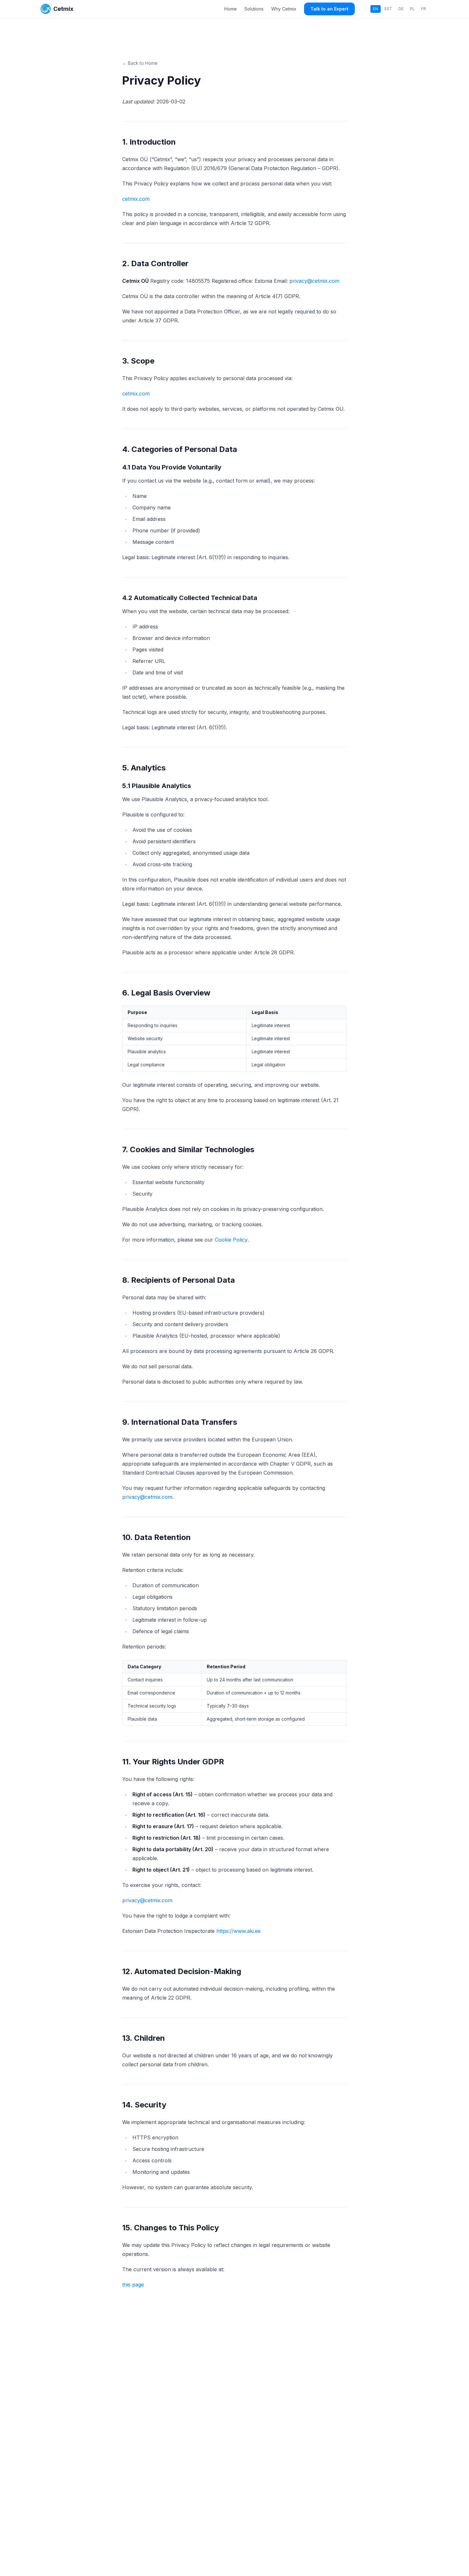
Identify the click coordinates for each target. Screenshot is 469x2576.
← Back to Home (140, 63)
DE (401, 9)
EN (376, 9)
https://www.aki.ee (238, 1931)
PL (412, 9)
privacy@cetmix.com (314, 281)
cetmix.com (136, 199)
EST (388, 9)
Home (231, 9)
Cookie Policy (231, 1240)
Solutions (254, 9)
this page (133, 2285)
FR (424, 9)
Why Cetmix (284, 9)
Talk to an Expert (329, 9)
